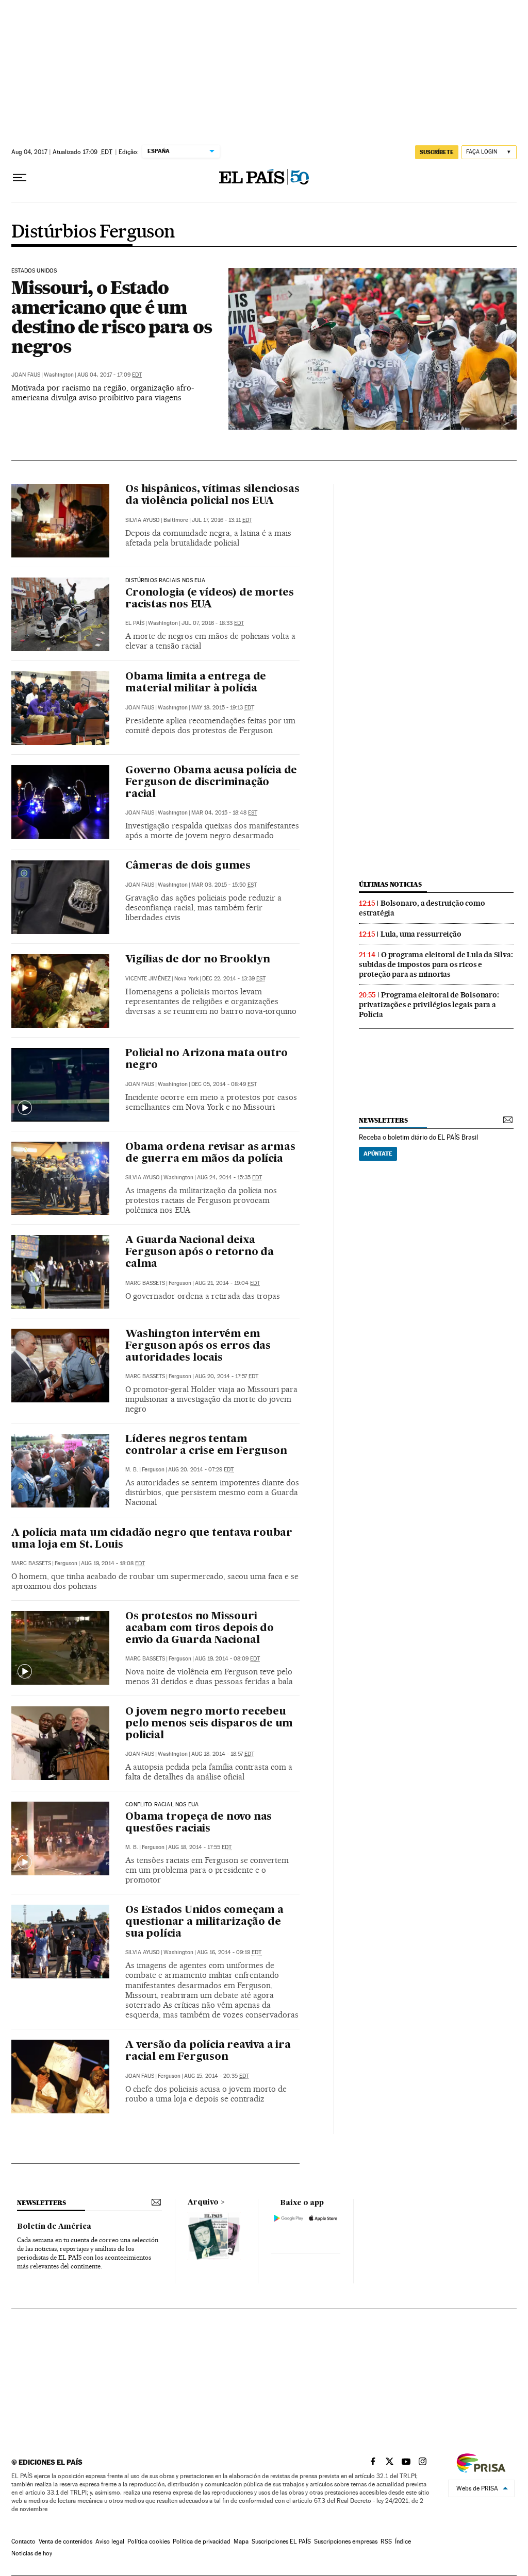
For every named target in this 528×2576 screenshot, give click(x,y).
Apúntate (378, 1154)
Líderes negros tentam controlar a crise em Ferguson (206, 1445)
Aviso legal (110, 2541)
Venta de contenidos (65, 2541)
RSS (386, 2541)
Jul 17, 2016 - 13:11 (222, 520)
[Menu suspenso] (20, 178)
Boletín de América (54, 2227)
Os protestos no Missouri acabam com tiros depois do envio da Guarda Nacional (200, 1629)
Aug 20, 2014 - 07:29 (201, 1470)
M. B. (132, 1470)
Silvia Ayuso (143, 520)
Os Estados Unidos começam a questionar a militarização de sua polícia (204, 1922)
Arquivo (203, 2202)
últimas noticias (390, 884)
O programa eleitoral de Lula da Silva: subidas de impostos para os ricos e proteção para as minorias (436, 964)
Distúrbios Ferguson (93, 232)
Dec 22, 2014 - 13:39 (234, 979)
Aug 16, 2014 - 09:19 (229, 1952)
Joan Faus (26, 375)
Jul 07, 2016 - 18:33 (213, 623)
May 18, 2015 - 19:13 (223, 708)
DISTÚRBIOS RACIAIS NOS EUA (165, 581)
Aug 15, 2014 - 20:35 (217, 2076)
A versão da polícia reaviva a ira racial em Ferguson (208, 2051)
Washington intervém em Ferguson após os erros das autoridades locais (198, 1346)
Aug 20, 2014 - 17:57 (227, 1376)
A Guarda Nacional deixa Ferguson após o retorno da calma (200, 1252)
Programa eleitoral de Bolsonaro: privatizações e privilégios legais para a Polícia (429, 1005)
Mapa (241, 2541)
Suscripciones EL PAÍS (281, 2541)
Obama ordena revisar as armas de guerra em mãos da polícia (210, 1153)
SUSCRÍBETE (437, 152)
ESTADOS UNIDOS (34, 271)
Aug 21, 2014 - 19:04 (227, 1283)
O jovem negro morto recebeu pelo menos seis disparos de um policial (209, 1724)
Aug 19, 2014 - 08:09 (227, 1659)
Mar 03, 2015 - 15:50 (224, 885)
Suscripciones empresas (346, 2541)
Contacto (23, 2541)
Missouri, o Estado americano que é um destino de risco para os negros (111, 317)
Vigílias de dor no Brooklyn (198, 960)
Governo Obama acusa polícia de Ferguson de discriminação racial (211, 783)
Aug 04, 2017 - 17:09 (110, 375)
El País (135, 623)
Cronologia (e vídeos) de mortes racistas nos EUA (210, 599)
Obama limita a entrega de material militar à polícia (196, 683)
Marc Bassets (145, 1283)
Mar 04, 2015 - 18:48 (224, 813)
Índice (403, 2541)
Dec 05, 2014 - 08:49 (224, 1084)
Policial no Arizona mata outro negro (207, 1060)
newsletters (383, 1120)
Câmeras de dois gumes (188, 866)
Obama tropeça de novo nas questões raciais (199, 1823)
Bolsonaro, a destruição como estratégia (422, 908)
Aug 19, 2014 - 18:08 (113, 1563)
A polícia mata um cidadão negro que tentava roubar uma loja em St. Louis (152, 1539)
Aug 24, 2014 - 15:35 (229, 1177)
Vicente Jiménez (148, 979)
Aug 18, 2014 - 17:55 (200, 1847)
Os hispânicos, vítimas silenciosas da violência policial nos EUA (212, 495)
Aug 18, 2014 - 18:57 (223, 1754)
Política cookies (148, 2541)
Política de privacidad (202, 2541)
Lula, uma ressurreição (421, 934)
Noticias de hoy (32, 2553)
